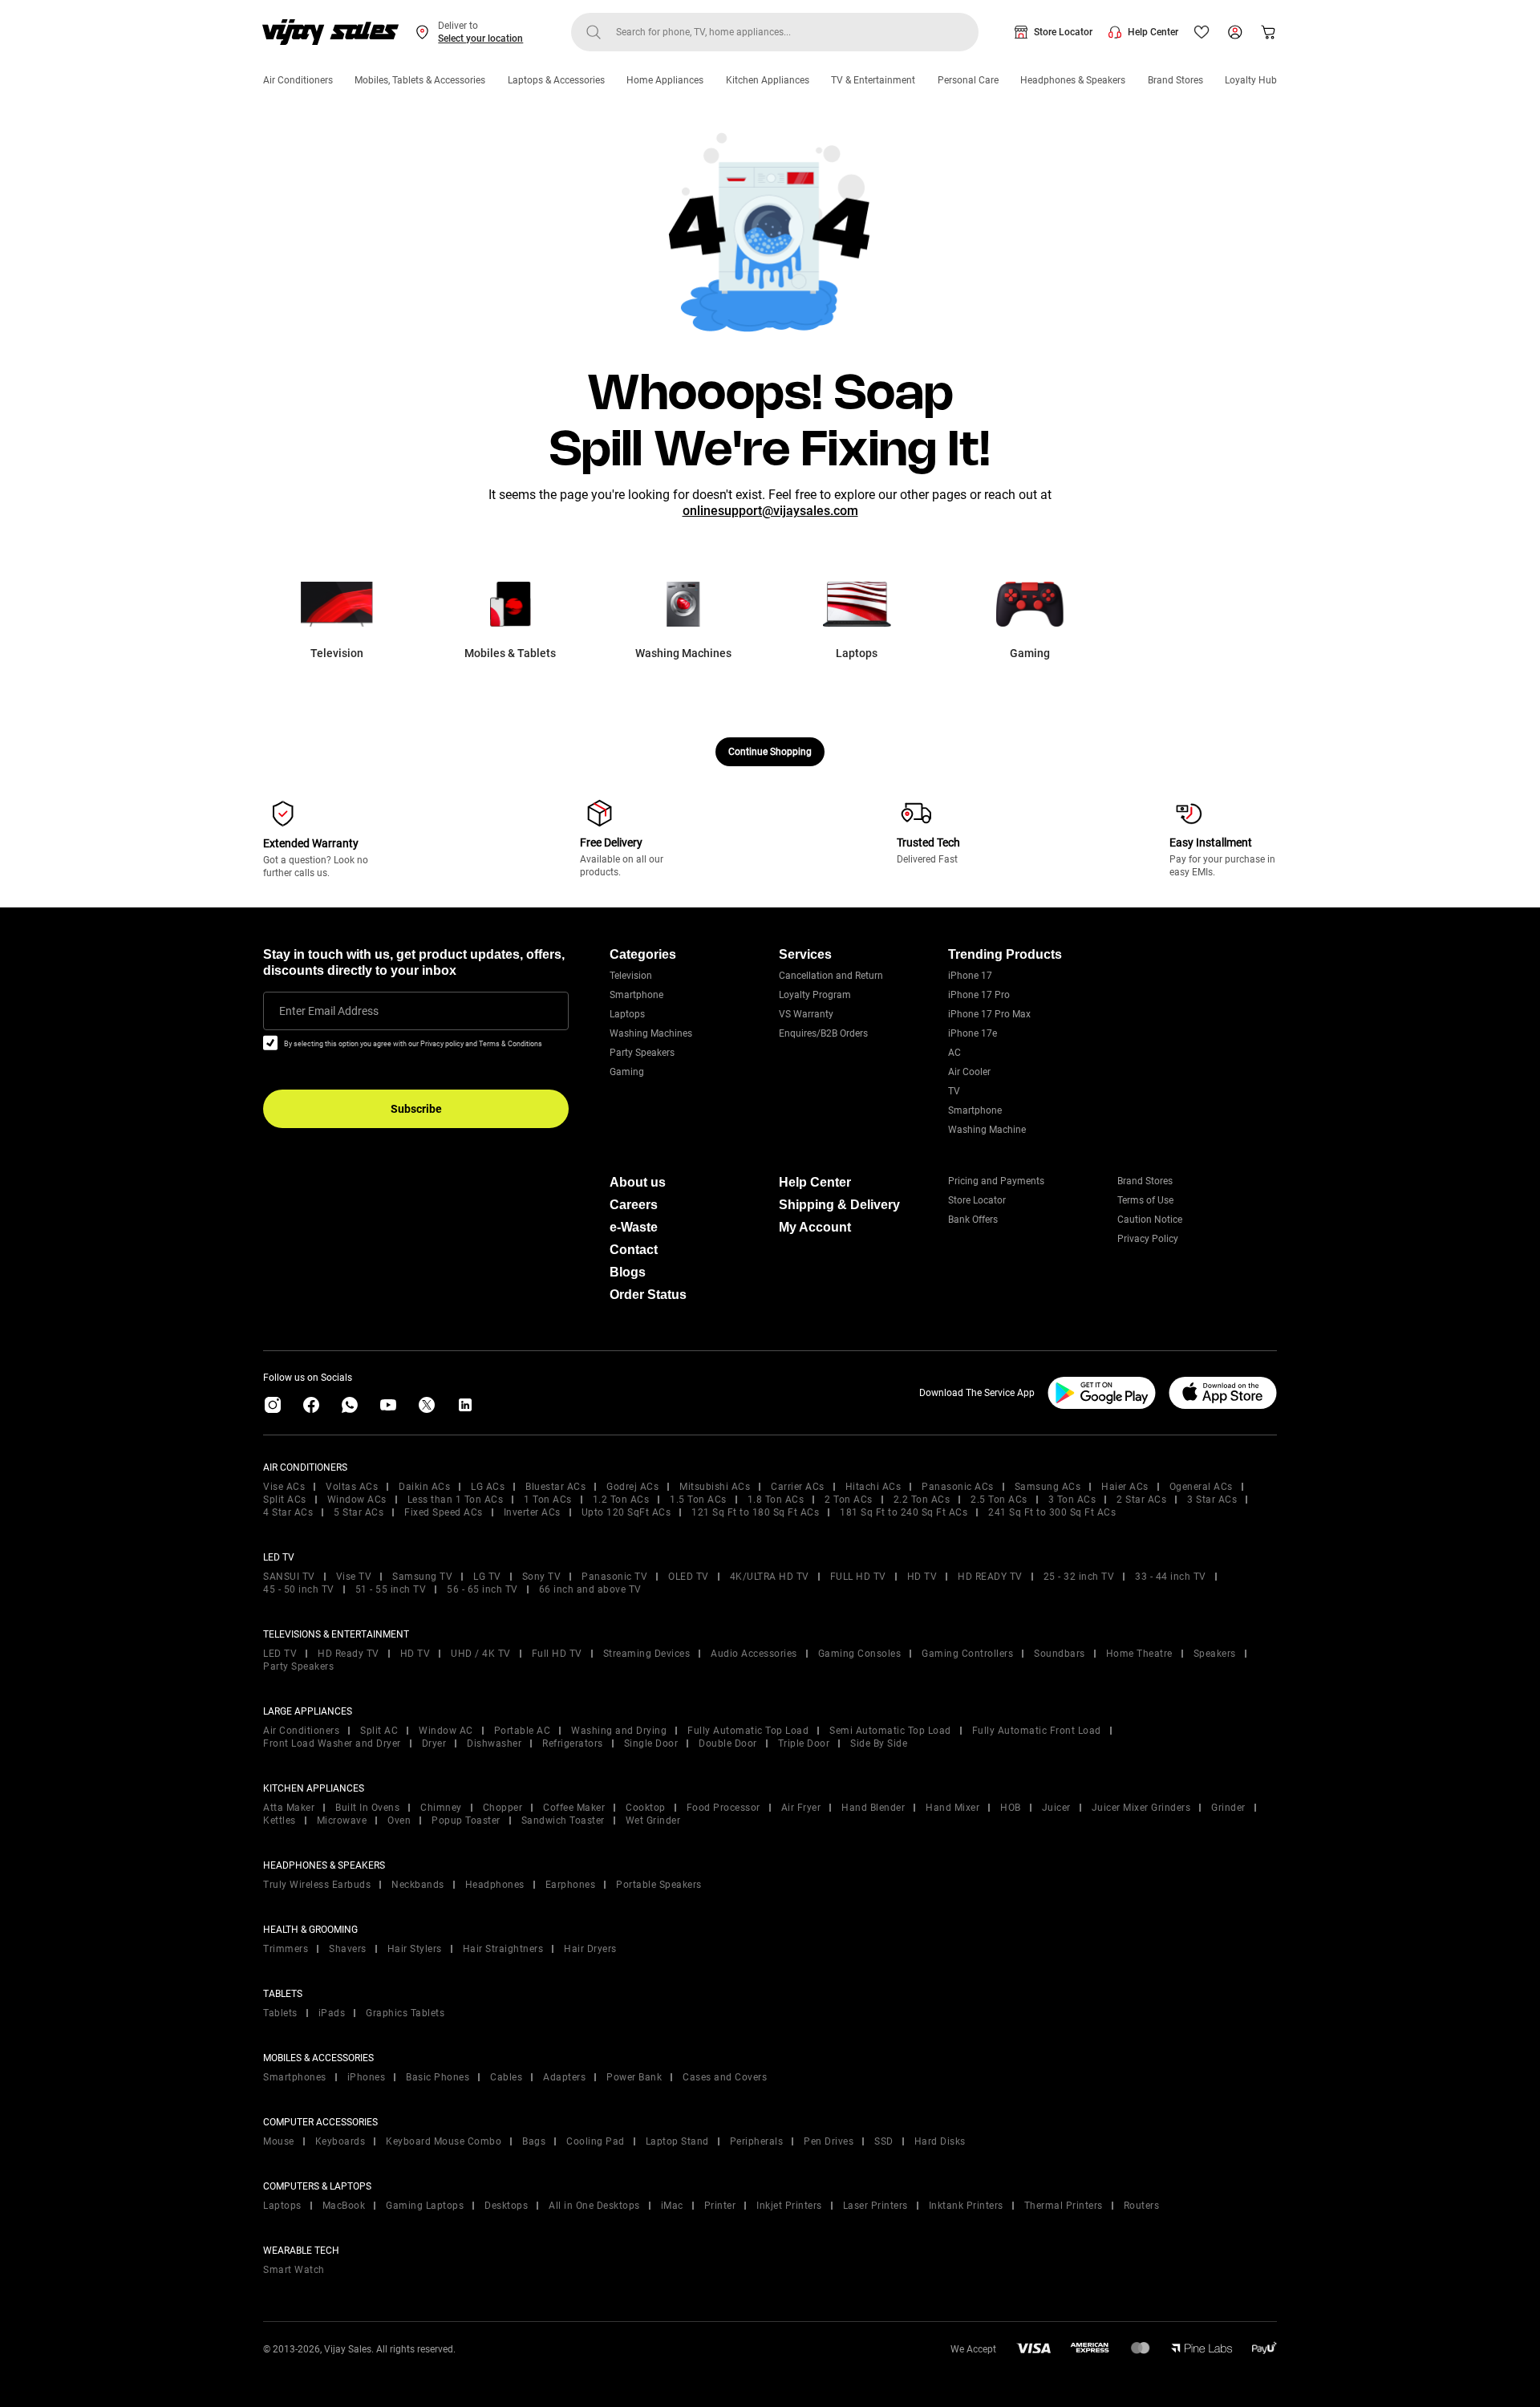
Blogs (628, 1272)
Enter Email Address (329, 1011)
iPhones (367, 2077)
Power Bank (634, 2077)
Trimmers (286, 1949)
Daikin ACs (424, 1487)
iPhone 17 (970, 976)
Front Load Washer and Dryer (332, 1743)
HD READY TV (990, 1577)
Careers (634, 1205)
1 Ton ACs (548, 1500)
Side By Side (879, 1743)
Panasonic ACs (958, 1487)
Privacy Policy (1148, 1239)
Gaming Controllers (967, 1654)
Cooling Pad (596, 2141)
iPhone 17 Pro (979, 995)
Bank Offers (973, 1220)
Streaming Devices (647, 1654)
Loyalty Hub (1251, 80)
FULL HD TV (858, 1577)
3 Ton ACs (1072, 1500)
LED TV (280, 1654)
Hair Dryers (590, 1949)
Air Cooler (969, 1072)
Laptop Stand (677, 2141)
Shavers (348, 1949)
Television (631, 976)
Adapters (564, 2077)
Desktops (506, 2206)
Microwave (342, 1820)
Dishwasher (494, 1743)
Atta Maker (289, 1808)
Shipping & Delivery (839, 1205)
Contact (634, 1250)
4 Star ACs (288, 1512)
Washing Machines (651, 1033)
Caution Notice (1150, 1220)
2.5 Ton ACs (999, 1500)
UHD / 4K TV (481, 1654)
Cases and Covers (725, 2077)
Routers (1142, 2206)
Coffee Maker (574, 1808)
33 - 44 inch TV (1171, 1577)
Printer (720, 2206)
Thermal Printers (1064, 2206)
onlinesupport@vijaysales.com (770, 511)
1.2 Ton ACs (621, 1500)
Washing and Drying (619, 1731)
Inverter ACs (532, 1512)
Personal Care (968, 80)
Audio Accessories (754, 1654)
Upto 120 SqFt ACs (626, 1512)
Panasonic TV (614, 1577)
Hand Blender (873, 1808)
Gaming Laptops (425, 2206)
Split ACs (285, 1500)
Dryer (434, 1743)
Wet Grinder (653, 1820)
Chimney (441, 1808)
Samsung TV (422, 1577)
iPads (332, 2013)
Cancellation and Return (831, 976)
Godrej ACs (632, 1487)
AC (954, 1053)
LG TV (487, 1577)
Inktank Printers (966, 2206)
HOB (1011, 1808)
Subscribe (416, 1109)
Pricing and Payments (996, 1181)
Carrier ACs (798, 1487)
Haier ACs (1125, 1487)
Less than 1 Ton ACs (456, 1500)
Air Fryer (801, 1808)
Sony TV (542, 1577)
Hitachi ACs (873, 1487)
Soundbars (1060, 1654)
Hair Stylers (415, 1949)
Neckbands (418, 1885)
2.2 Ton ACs (922, 1500)
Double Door (728, 1743)
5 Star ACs (359, 1512)
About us (638, 1182)
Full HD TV (557, 1654)
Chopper (503, 1808)
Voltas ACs (352, 1487)
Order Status (648, 1295)
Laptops (627, 1014)
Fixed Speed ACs (444, 1512)
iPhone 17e (973, 1033)
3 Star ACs (1212, 1500)
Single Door (651, 1743)
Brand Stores (1175, 80)
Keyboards (340, 2141)
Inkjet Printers (789, 2206)
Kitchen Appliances (768, 80)
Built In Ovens (367, 1808)
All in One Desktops (594, 2206)
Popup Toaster (466, 1820)
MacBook (344, 2206)
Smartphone (636, 995)
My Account (815, 1227)
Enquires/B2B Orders (823, 1033)
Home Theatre (1139, 1654)
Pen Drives (829, 2141)
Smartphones (295, 2077)
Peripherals (757, 2141)
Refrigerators (573, 1743)
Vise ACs (284, 1487)
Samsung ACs (1048, 1487)
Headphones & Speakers (1073, 80)
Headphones (495, 1885)
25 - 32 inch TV (1079, 1577)
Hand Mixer (952, 1808)
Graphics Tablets (405, 2013)
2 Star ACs (1141, 1500)
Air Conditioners (298, 80)
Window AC (446, 1731)
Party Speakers (642, 1053)
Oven (399, 1820)
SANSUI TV (289, 1577)
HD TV (922, 1577)
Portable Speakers (659, 1885)
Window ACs (357, 1500)
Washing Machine (987, 1130)
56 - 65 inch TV (482, 1589)
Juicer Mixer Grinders (1141, 1808)
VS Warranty (806, 1014)
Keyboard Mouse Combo (444, 2141)
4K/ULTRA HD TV (770, 1577)
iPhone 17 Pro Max (989, 1014)
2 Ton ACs (849, 1500)
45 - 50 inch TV (299, 1589)
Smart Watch (294, 2270)
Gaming (627, 1072)
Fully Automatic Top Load (748, 1731)
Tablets (280, 2013)
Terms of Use (1145, 1200)
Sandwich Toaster (563, 1820)
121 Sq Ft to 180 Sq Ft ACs (755, 1512)
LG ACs (488, 1487)
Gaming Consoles (860, 1654)
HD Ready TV (349, 1654)
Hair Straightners (503, 1949)
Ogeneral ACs (1201, 1487)
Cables (506, 2077)
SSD (884, 2141)
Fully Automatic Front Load (1037, 1731)
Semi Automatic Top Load (890, 1731)
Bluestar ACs (555, 1487)
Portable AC (523, 1731)
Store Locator (1063, 32)
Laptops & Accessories (556, 80)
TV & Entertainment (873, 80)
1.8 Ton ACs (776, 1500)
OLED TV (689, 1577)
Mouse (279, 2141)
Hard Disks (940, 2141)
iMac (672, 2206)
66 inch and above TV (590, 1589)
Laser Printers (875, 2206)
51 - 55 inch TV (391, 1589)
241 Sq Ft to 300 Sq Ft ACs (1052, 1512)
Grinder (1228, 1808)
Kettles (280, 1820)
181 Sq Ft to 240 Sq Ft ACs (904, 1512)
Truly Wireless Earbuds (317, 1885)
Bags (534, 2141)
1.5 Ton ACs (698, 1500)
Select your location (480, 39)
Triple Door (804, 1743)
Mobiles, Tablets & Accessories (420, 80)
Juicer (1056, 1808)
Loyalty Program (815, 995)
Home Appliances (665, 80)
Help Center (1153, 32)
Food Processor (723, 1808)
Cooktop (646, 1808)
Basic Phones (438, 2077)
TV (954, 1091)
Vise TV (354, 1577)
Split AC (379, 1731)
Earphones (571, 1885)
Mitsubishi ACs (715, 1487)
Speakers (1215, 1654)
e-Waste (634, 1227)
